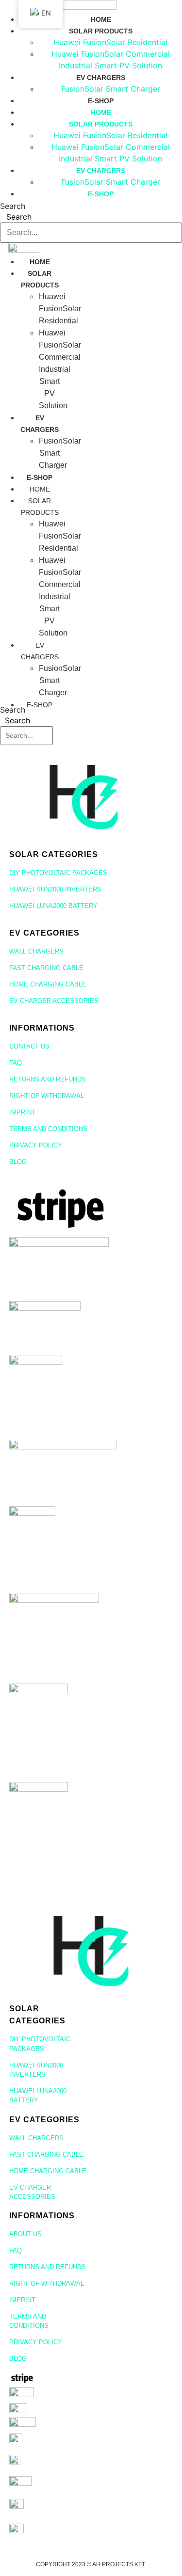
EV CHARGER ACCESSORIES (54, 1001)
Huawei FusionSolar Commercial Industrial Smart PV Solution (60, 369)
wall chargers (36, 951)
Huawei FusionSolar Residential (110, 42)
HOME (101, 19)
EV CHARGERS (101, 78)
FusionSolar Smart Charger (111, 89)
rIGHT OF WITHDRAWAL (47, 1096)
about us (25, 2234)
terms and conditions (48, 1129)
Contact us (29, 1046)
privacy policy (36, 1145)
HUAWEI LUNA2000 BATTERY (53, 906)
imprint (22, 1112)
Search (13, 206)
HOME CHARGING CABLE (48, 984)
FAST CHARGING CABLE (46, 968)
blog (18, 1162)
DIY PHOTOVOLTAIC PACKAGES (58, 873)
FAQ (16, 1063)
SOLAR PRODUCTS (101, 31)
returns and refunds (48, 1079)
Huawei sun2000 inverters (55, 889)
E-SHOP (101, 101)
